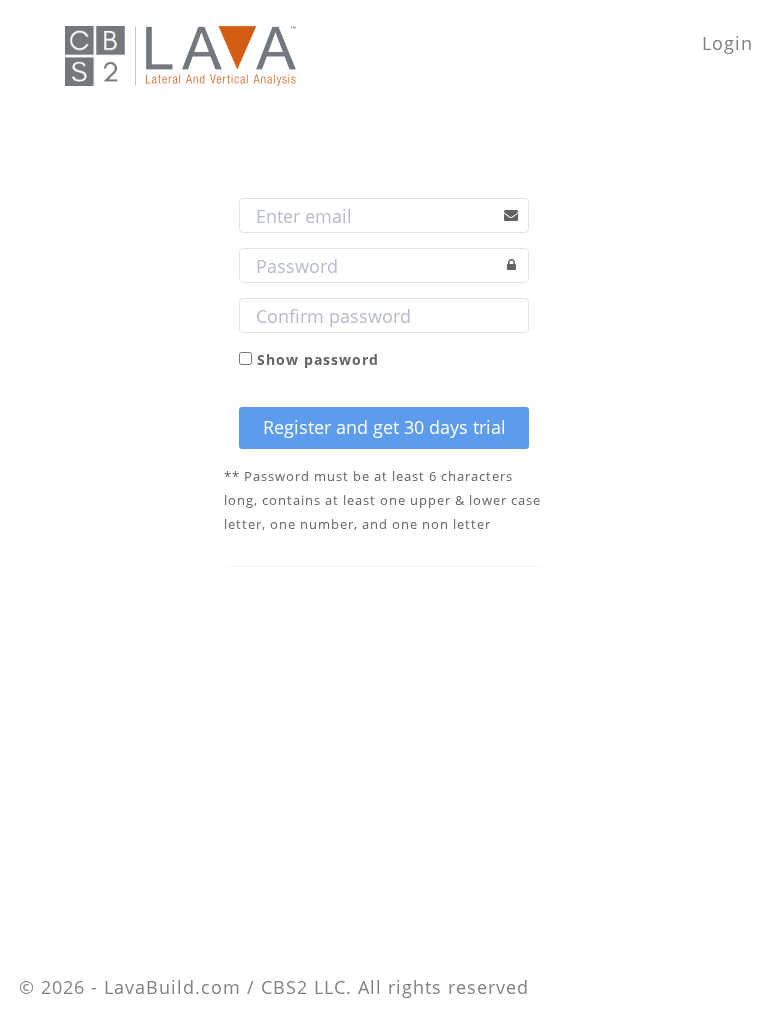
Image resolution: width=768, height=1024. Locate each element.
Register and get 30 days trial (384, 427)
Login (727, 43)
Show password (318, 359)
